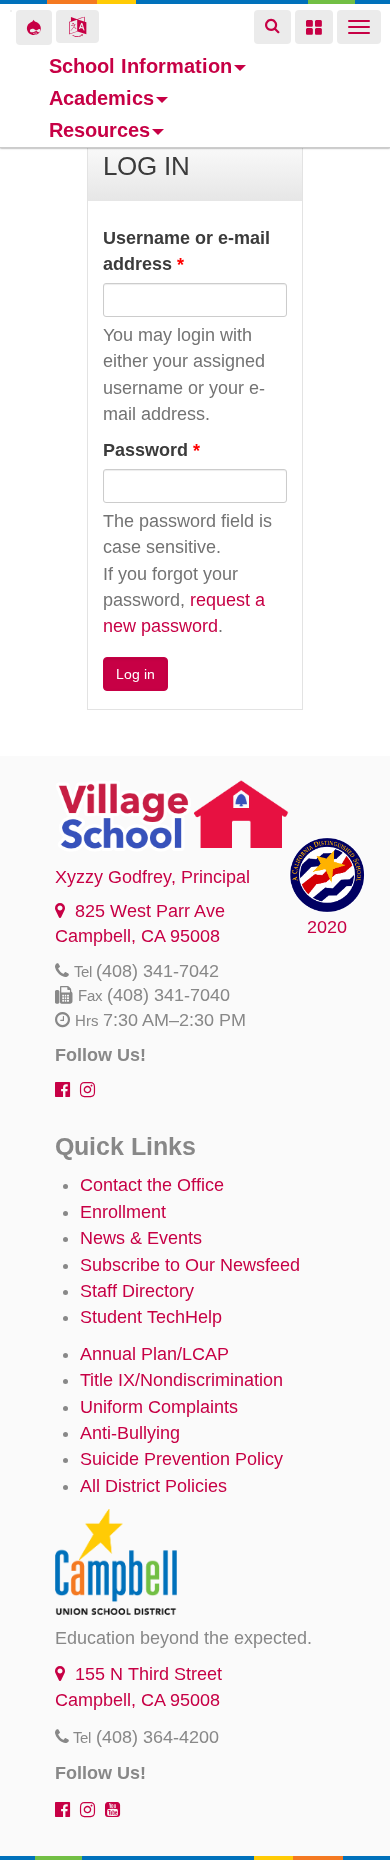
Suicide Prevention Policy (181, 1459)
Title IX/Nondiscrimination (181, 1380)
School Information (140, 66)
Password (151, 450)
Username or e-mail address (186, 251)
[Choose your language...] (77, 26)
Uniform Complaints (159, 1407)
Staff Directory (137, 1291)
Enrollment (123, 1212)
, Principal (152, 877)
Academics (101, 98)
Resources (99, 130)
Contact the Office (152, 1185)
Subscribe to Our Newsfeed (190, 1265)
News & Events (141, 1238)
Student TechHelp (151, 1317)
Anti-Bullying (130, 1433)
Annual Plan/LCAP (154, 1354)
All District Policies (153, 1486)
